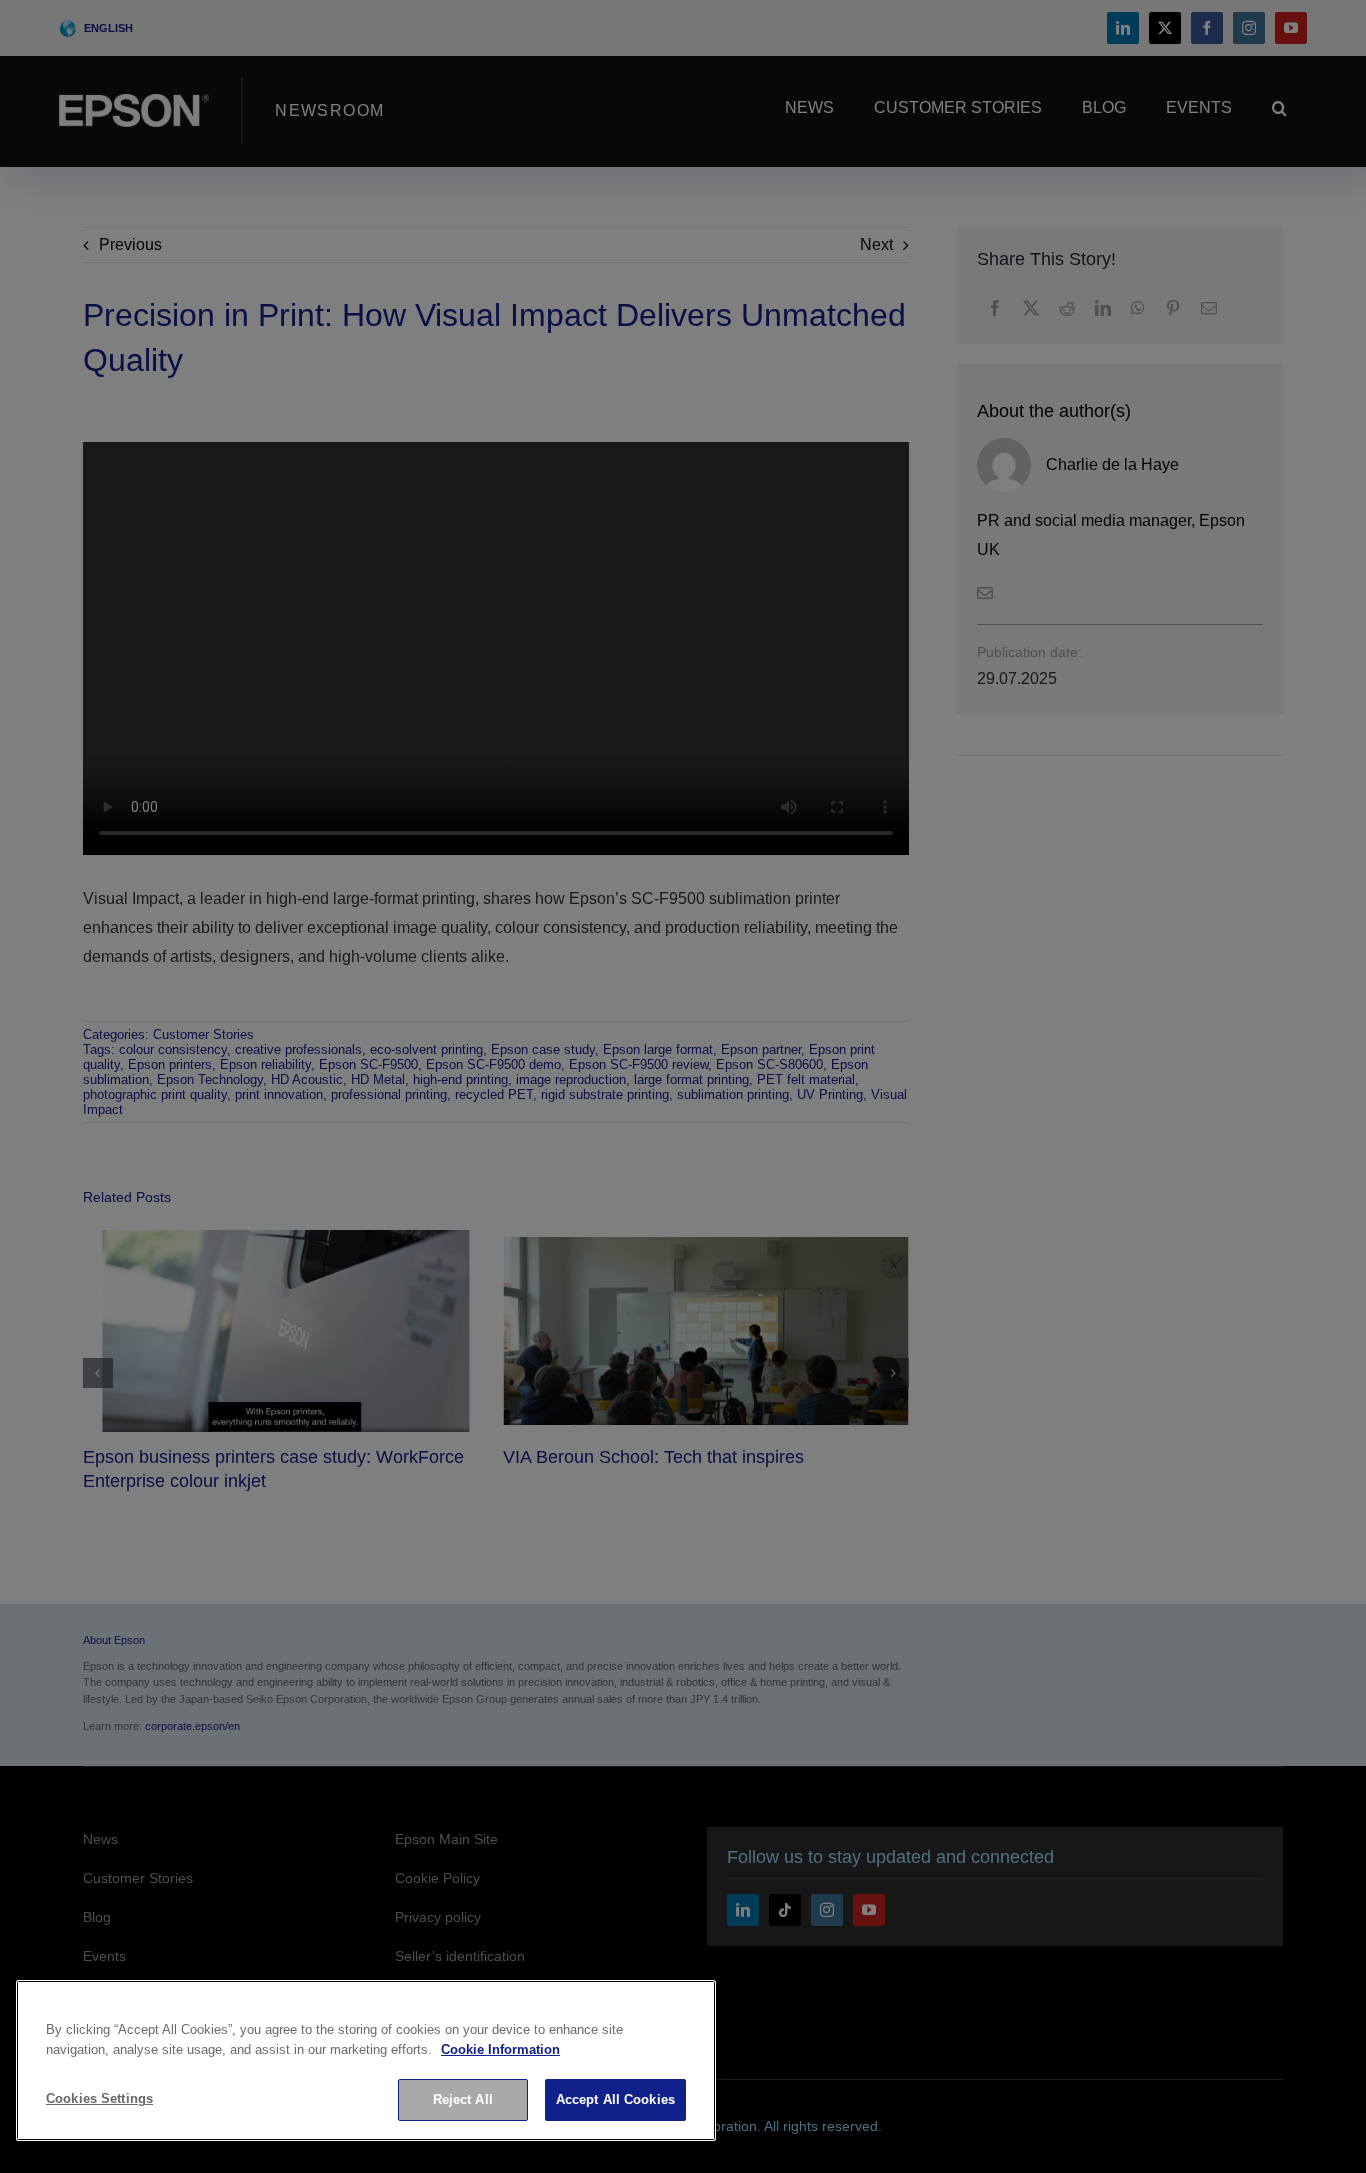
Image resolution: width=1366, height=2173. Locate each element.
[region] (366, 2060)
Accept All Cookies (615, 2099)
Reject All (463, 2099)
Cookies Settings (99, 2098)
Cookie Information (500, 2049)
